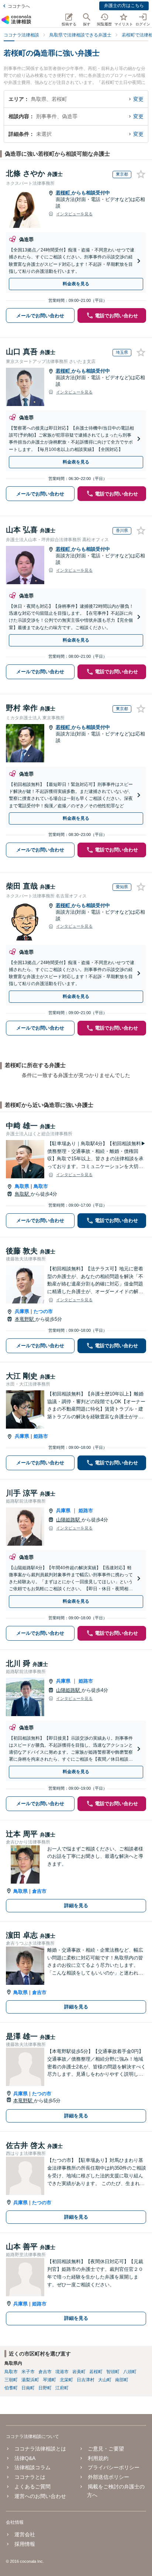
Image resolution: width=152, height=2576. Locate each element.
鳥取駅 (23, 1194)
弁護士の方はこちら (124, 6)
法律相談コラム (32, 2467)
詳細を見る (76, 1905)
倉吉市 (39, 1891)
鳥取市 (41, 1186)
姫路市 (41, 1436)
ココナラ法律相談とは (40, 2449)
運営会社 (25, 2534)
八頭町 (130, 2372)
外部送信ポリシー (108, 2477)
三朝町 (11, 2380)
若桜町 (64, 193)
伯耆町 (11, 2388)
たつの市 (43, 1311)
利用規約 (98, 2458)
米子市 (28, 2372)
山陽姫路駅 (69, 1520)
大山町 (105, 2380)
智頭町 (113, 2372)
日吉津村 (86, 2380)
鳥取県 (22, 1186)
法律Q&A (25, 2458)
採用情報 (25, 2544)
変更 (138, 99)
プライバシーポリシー (114, 2467)
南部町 (122, 2380)
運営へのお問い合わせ (40, 2496)
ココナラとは (30, 2477)
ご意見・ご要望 (106, 2449)
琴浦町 (49, 2380)
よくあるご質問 (32, 2487)
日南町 (28, 2388)
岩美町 (79, 2372)
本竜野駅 (25, 1319)
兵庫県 (22, 1311)
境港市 (62, 2372)
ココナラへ (19, 6)
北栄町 (66, 2380)
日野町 (45, 2388)
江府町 (62, 2388)
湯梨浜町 (30, 2380)
